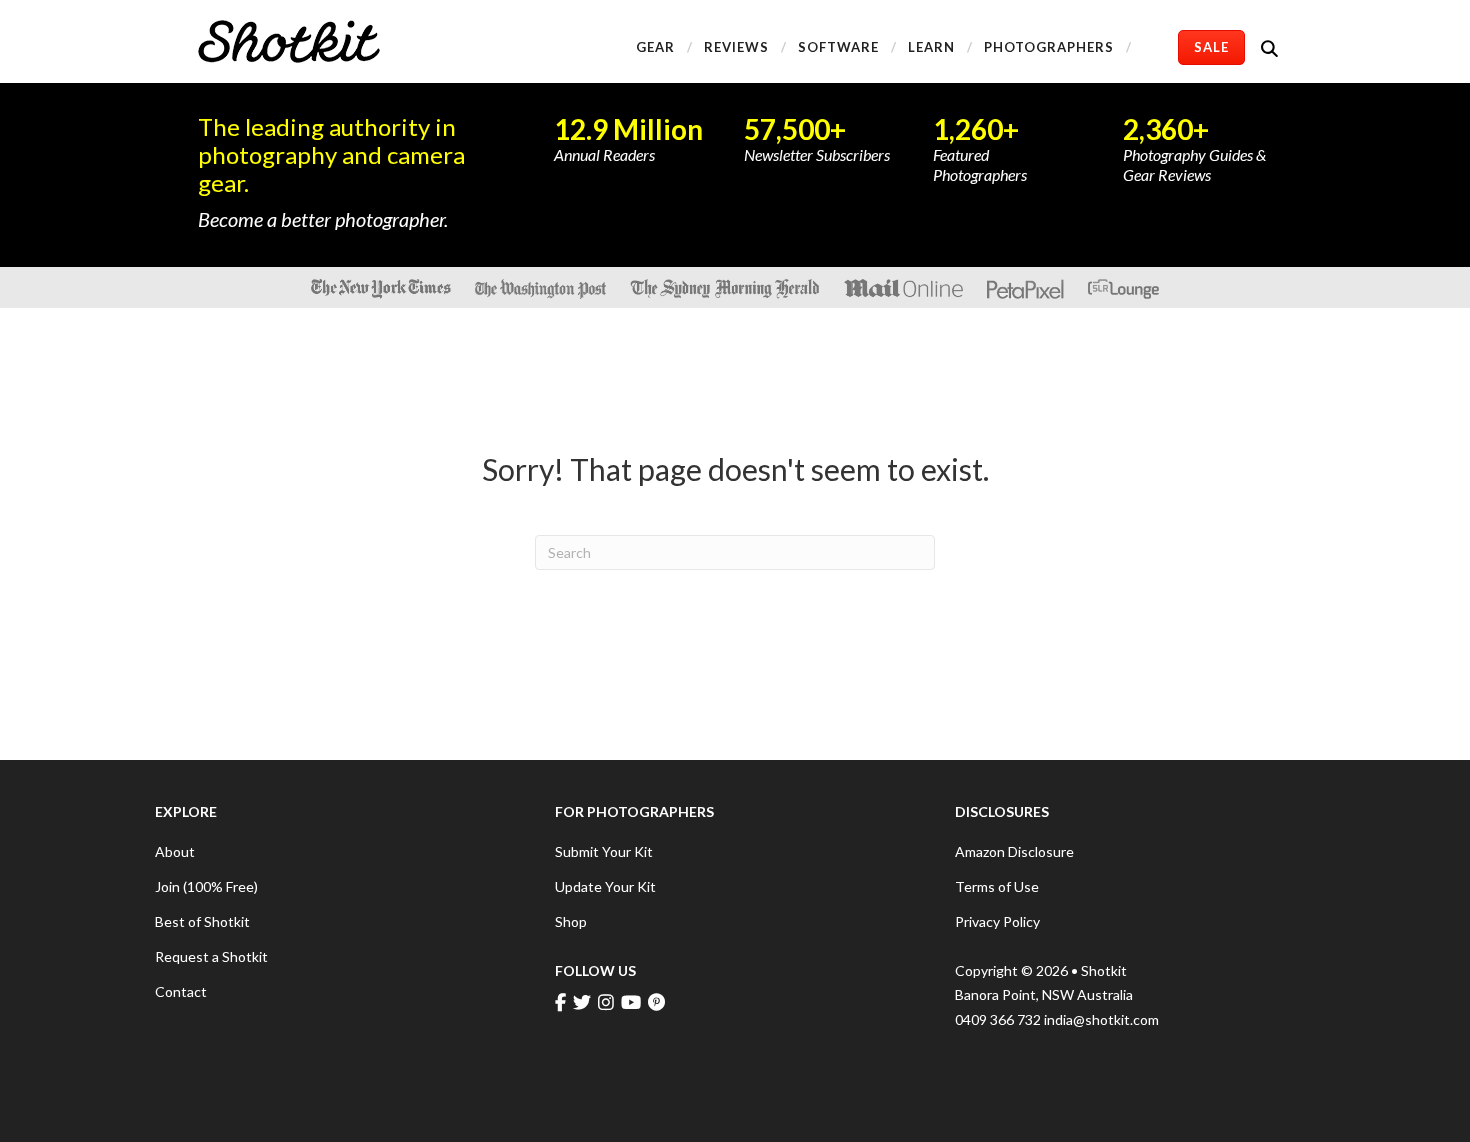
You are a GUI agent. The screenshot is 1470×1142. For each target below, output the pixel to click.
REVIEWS (736, 47)
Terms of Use (997, 886)
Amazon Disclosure (1014, 851)
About (175, 851)
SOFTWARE (838, 47)
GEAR (655, 47)
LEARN (931, 47)
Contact (181, 991)
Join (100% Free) (206, 886)
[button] (1274, 48)
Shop (571, 921)
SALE (1211, 47)
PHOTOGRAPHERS (1049, 47)
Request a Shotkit (211, 956)
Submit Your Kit (604, 851)
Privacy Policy (997, 921)
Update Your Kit (605, 886)
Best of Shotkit (202, 921)
